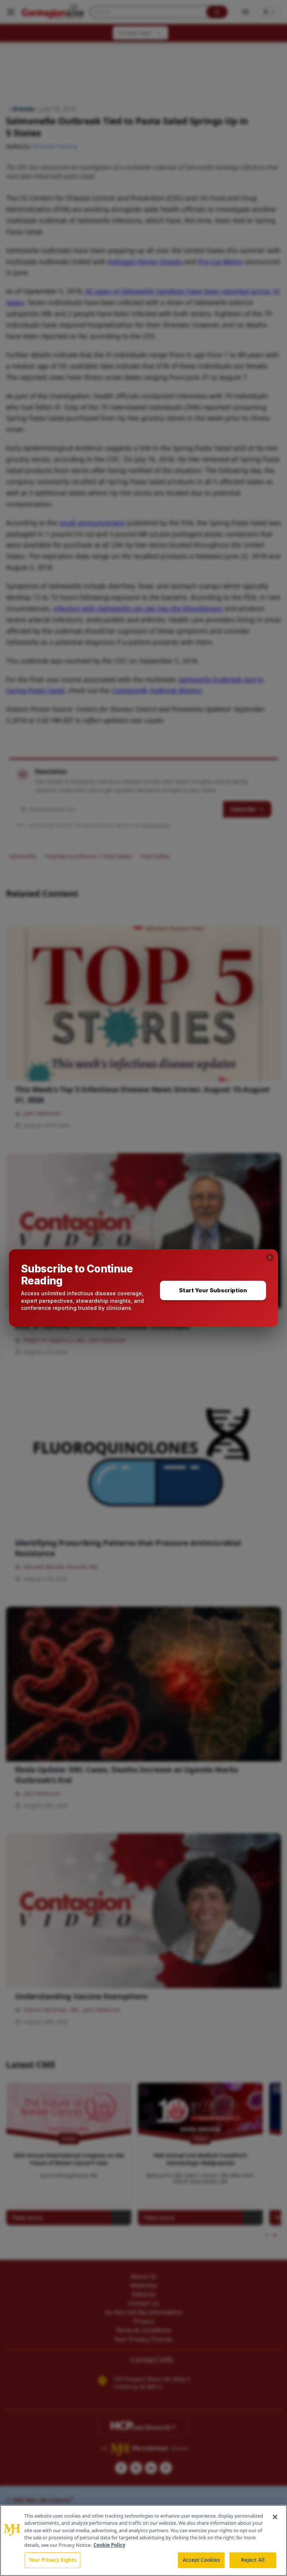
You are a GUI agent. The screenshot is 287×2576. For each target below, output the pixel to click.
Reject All (253, 2560)
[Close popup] (270, 1258)
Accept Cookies (201, 2560)
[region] (143, 2540)
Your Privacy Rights (53, 2560)
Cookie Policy (109, 2545)
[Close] (275, 2517)
